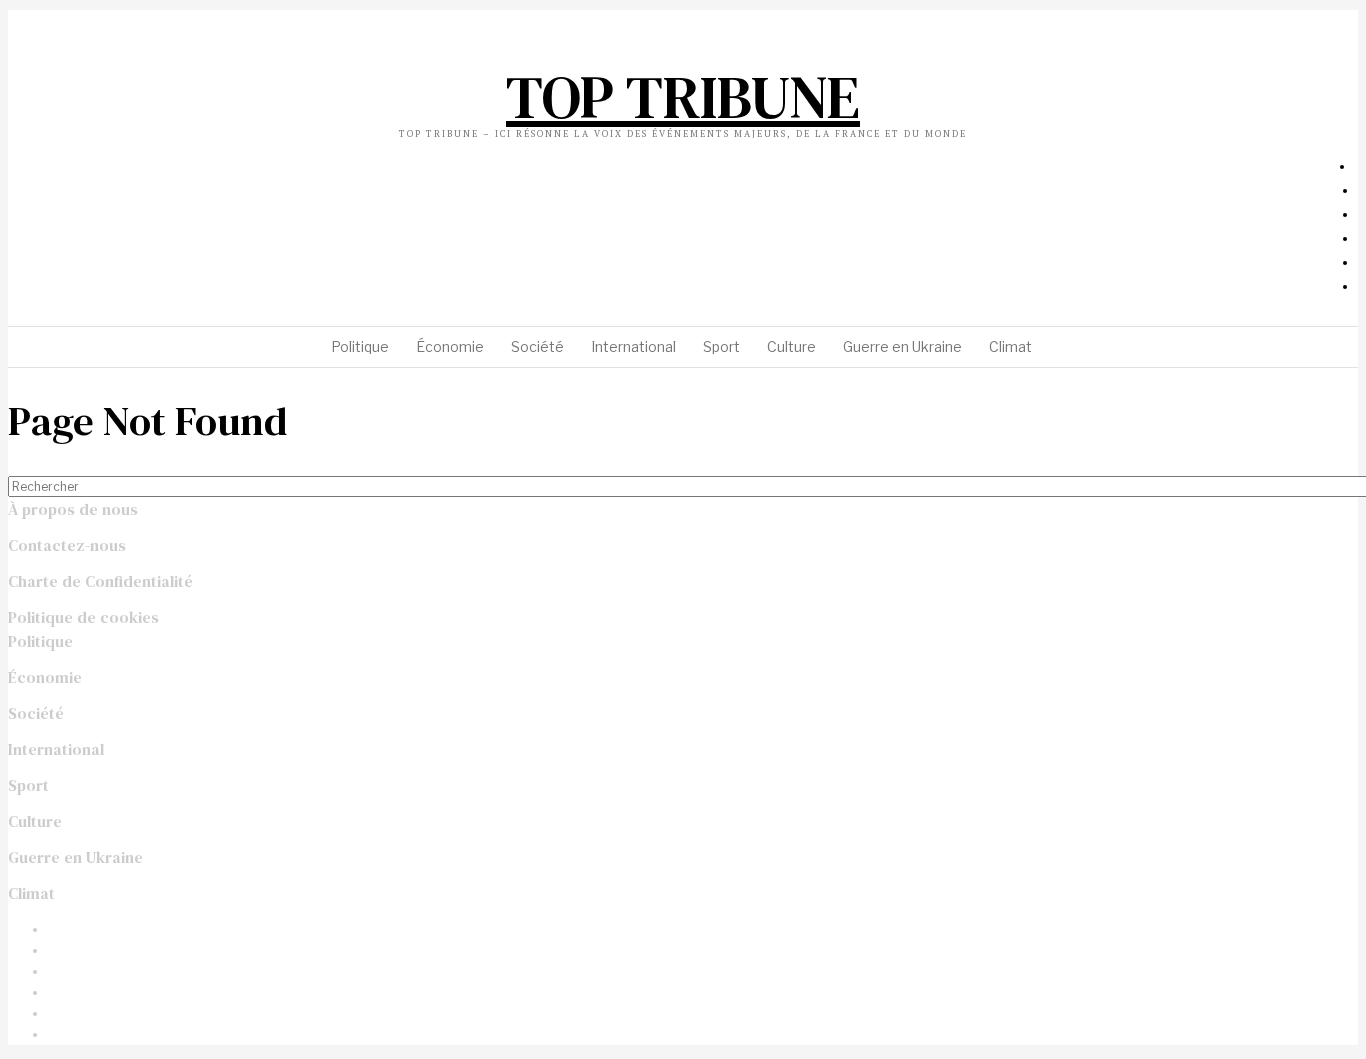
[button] (1334, 487)
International (56, 749)
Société (36, 713)
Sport (28, 785)
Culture (35, 821)
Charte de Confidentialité (100, 581)
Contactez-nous (67, 545)
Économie (45, 677)
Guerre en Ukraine (75, 857)
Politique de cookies (83, 617)
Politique (40, 641)
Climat (31, 893)
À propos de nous (73, 509)
